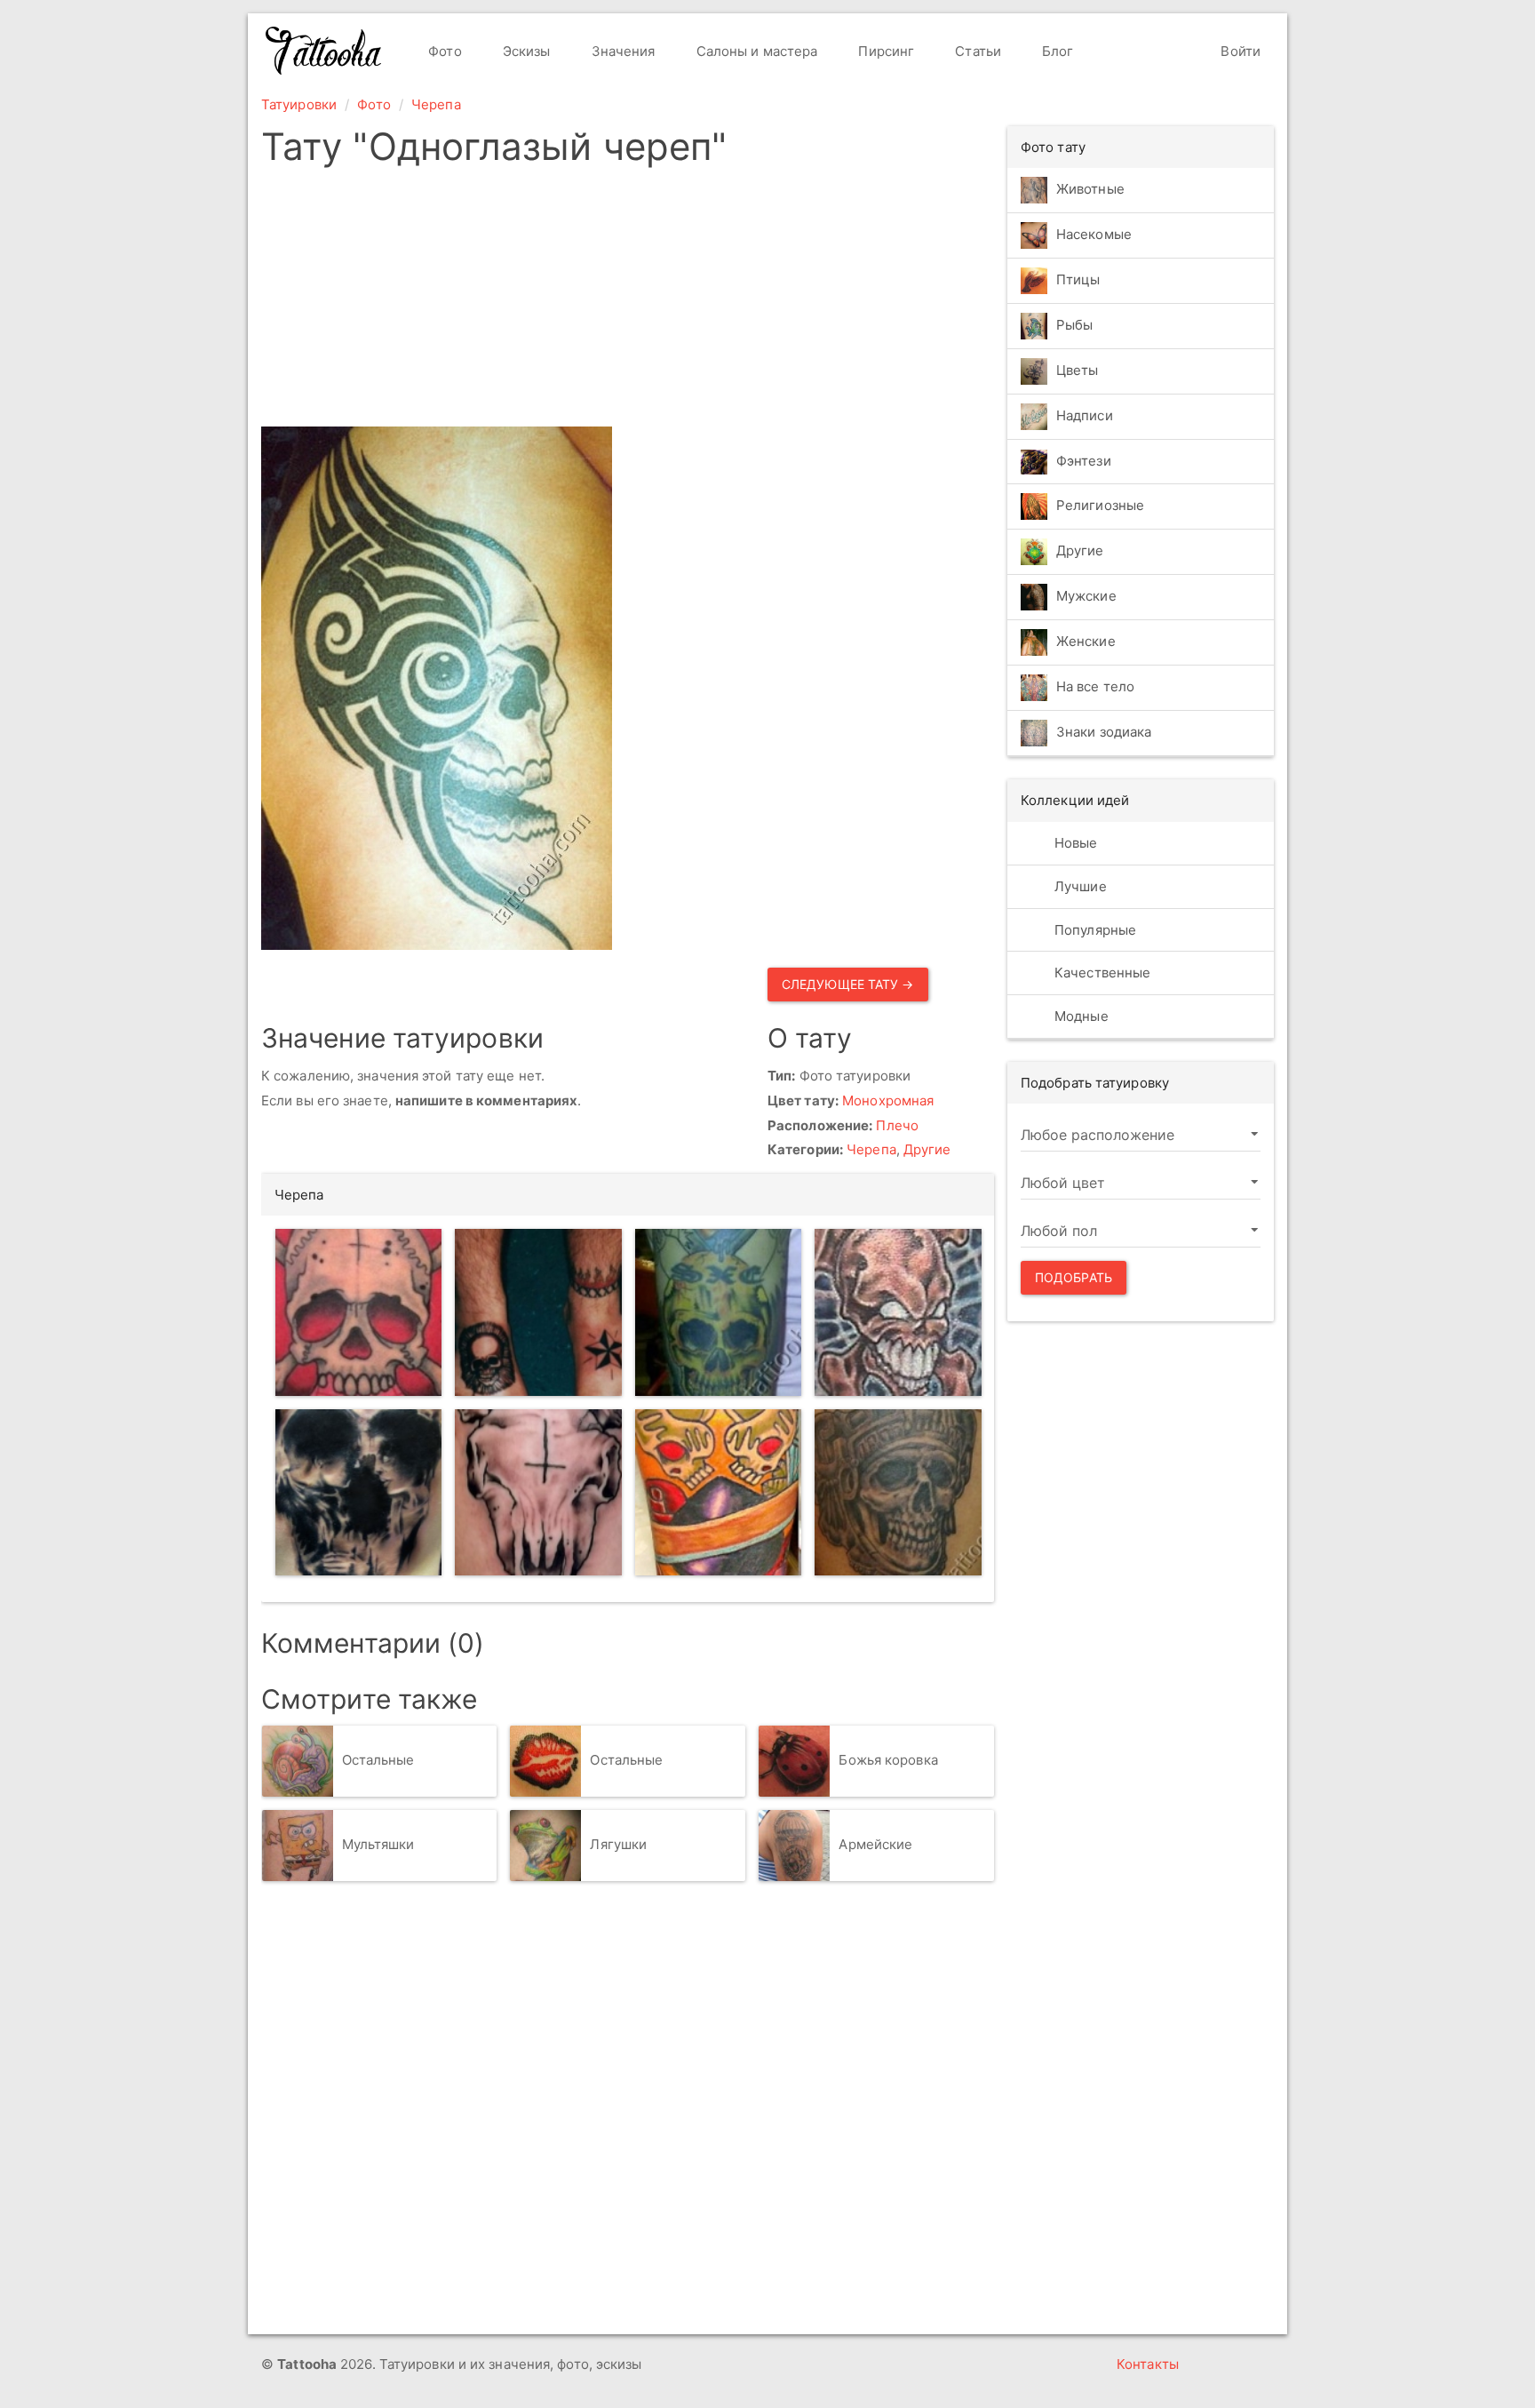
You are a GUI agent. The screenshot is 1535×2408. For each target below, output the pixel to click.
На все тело (1095, 687)
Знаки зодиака (1104, 733)
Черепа (436, 104)
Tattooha (324, 51)
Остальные (378, 1760)
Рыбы (1074, 325)
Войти (1239, 51)
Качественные (1101, 973)
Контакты (1148, 2364)
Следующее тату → (848, 984)
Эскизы (525, 51)
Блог (1056, 51)
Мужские (1086, 597)
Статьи (976, 51)
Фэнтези (1084, 461)
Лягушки (618, 1844)
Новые (1074, 843)
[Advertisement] (628, 302)
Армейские (875, 1844)
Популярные (1094, 930)
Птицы (1078, 279)
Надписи (1085, 415)
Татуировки (299, 104)
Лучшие (1079, 886)
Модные (1080, 1016)
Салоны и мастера (756, 51)
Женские (1086, 642)
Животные (1090, 189)
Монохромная (888, 1100)
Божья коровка (888, 1760)
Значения (622, 51)
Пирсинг (884, 51)
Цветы (1078, 370)
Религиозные (1100, 506)
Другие (927, 1149)
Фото (443, 51)
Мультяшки (378, 1844)
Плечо (897, 1125)
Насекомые (1094, 234)
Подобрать (1074, 1277)
